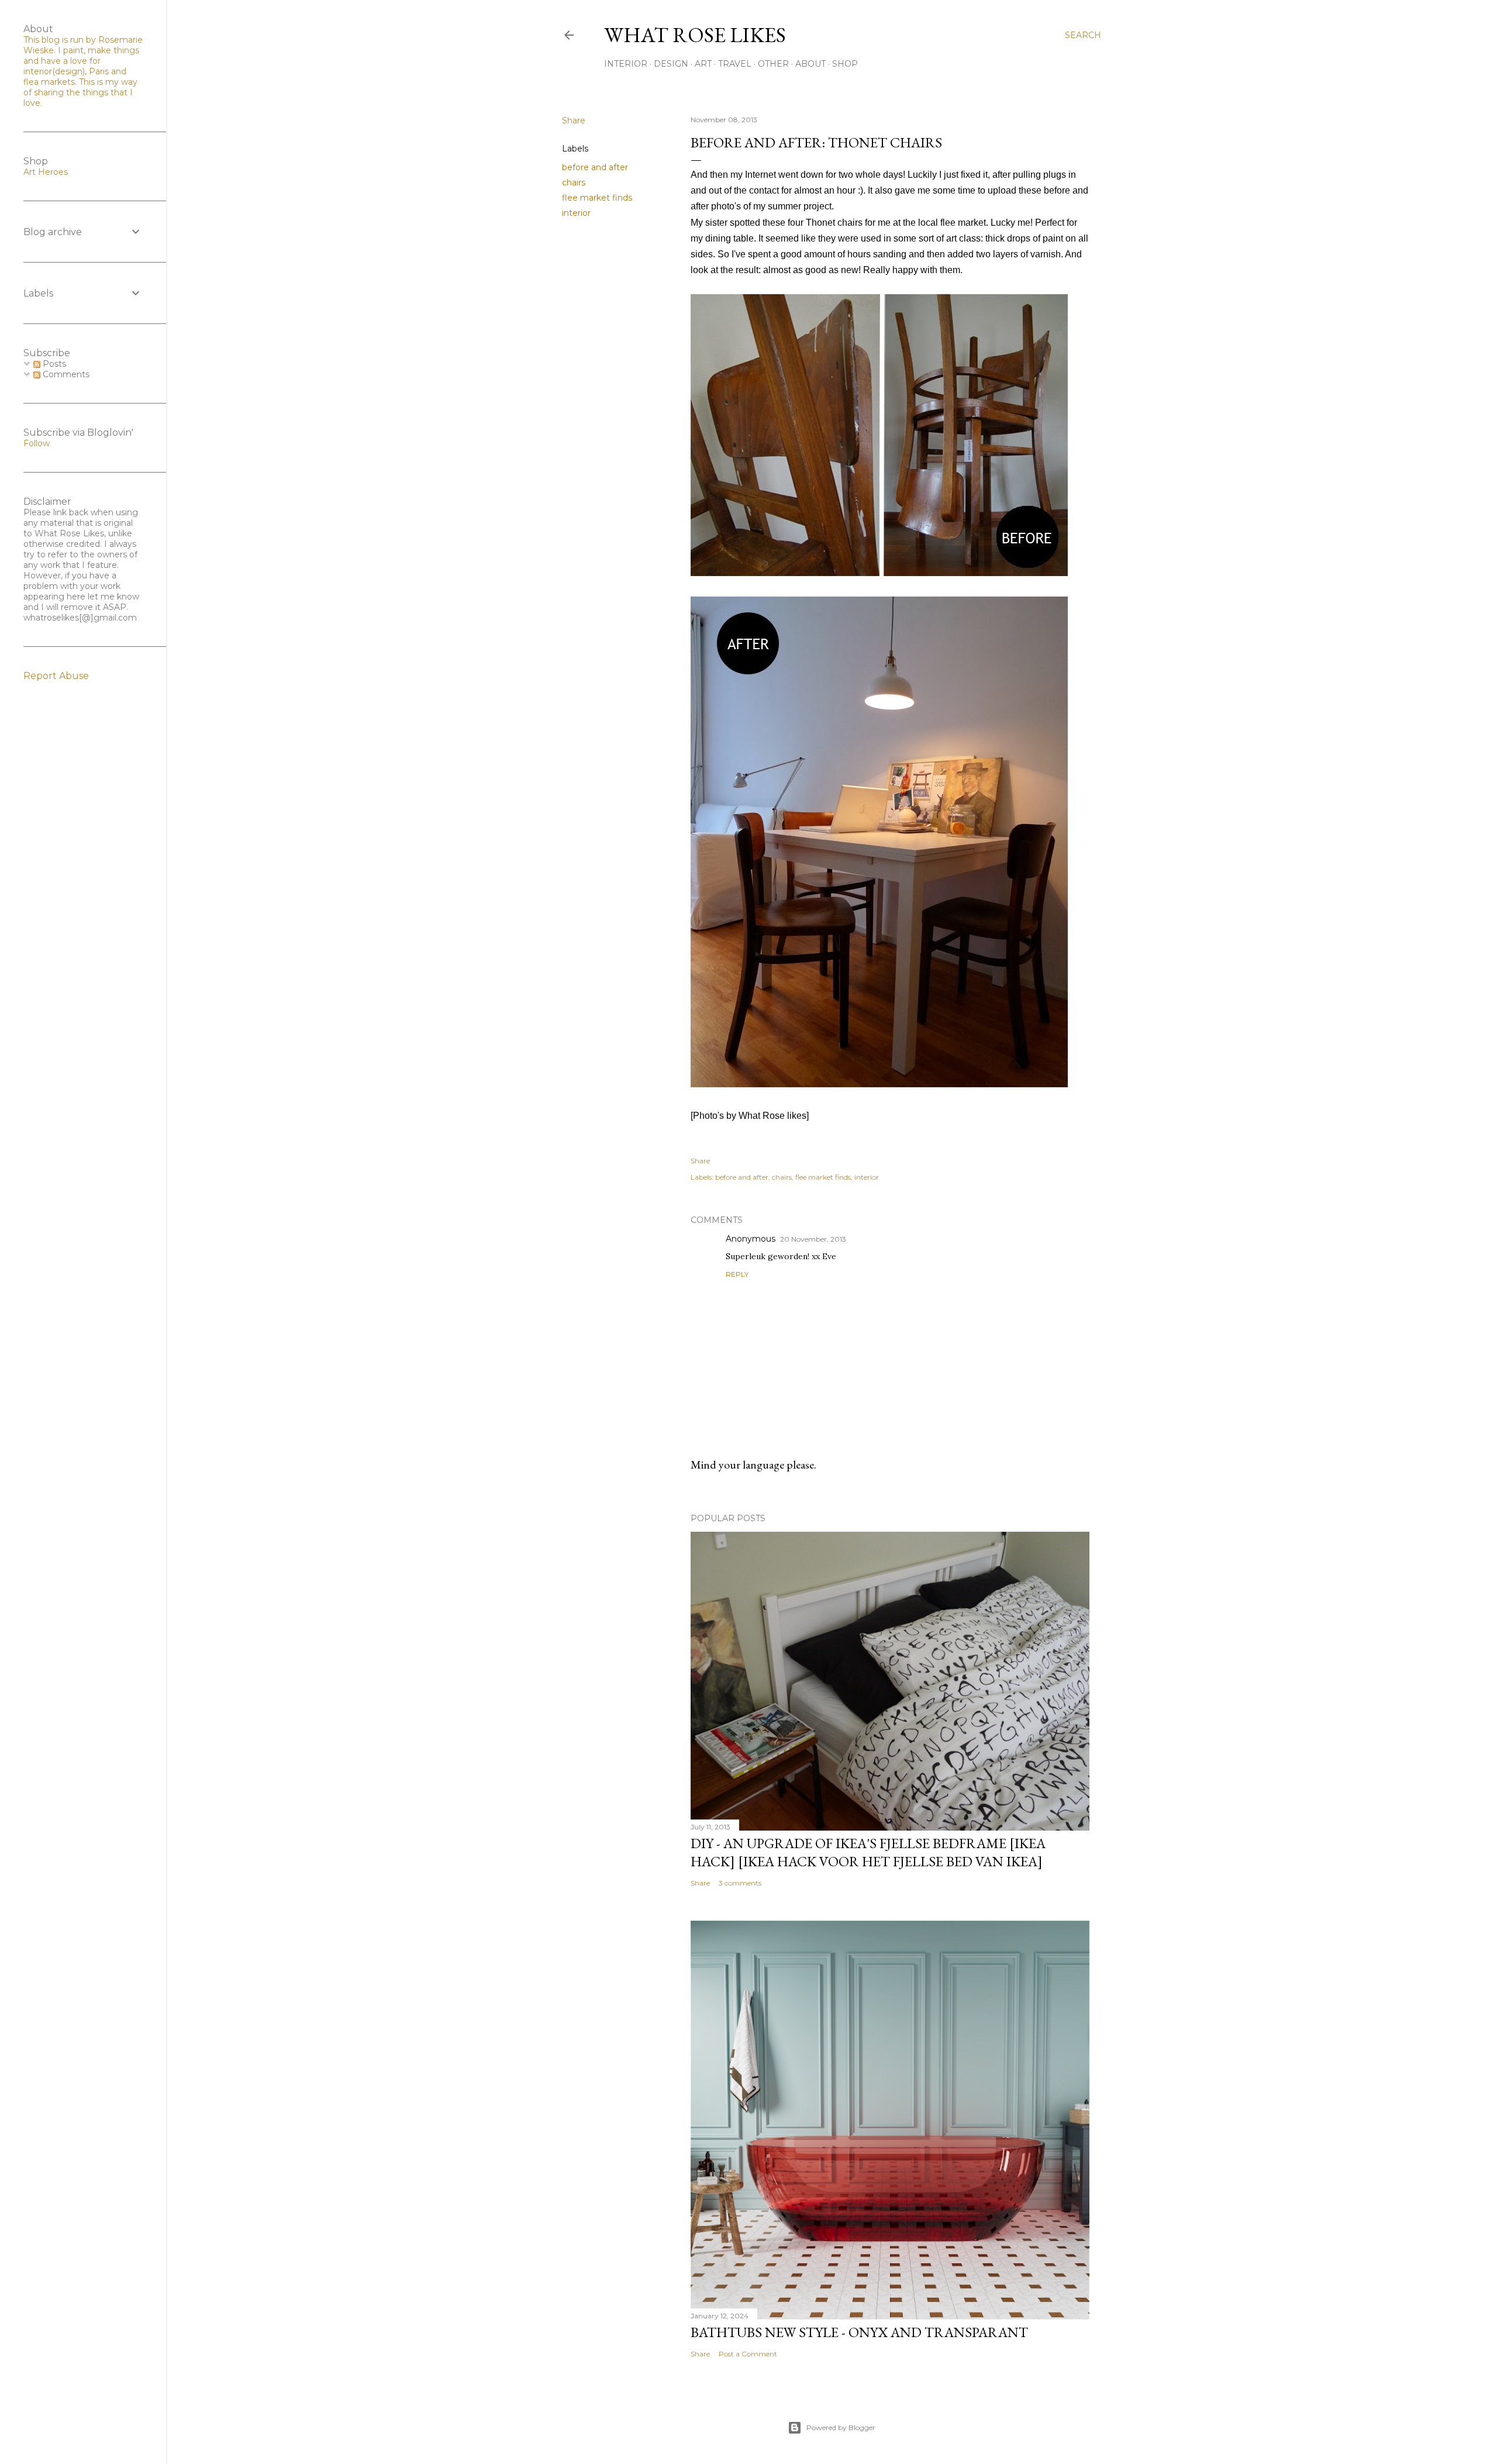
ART (703, 64)
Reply (737, 1274)
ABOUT (810, 64)
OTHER (773, 64)
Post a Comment (748, 2354)
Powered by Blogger (841, 2427)
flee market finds (597, 198)
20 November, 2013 (813, 1239)
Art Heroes (46, 172)
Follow (37, 443)
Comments (65, 374)
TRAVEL (735, 64)
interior (576, 213)
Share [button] (574, 120)
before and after (595, 167)
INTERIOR (626, 64)
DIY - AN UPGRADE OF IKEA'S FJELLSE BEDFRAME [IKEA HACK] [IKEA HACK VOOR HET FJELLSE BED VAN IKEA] (868, 1852)
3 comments (740, 1883)
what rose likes (695, 35)
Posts (53, 364)
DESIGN (671, 64)
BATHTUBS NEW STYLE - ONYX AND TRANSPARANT (859, 2332)
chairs (574, 182)
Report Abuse (56, 676)
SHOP (845, 64)
